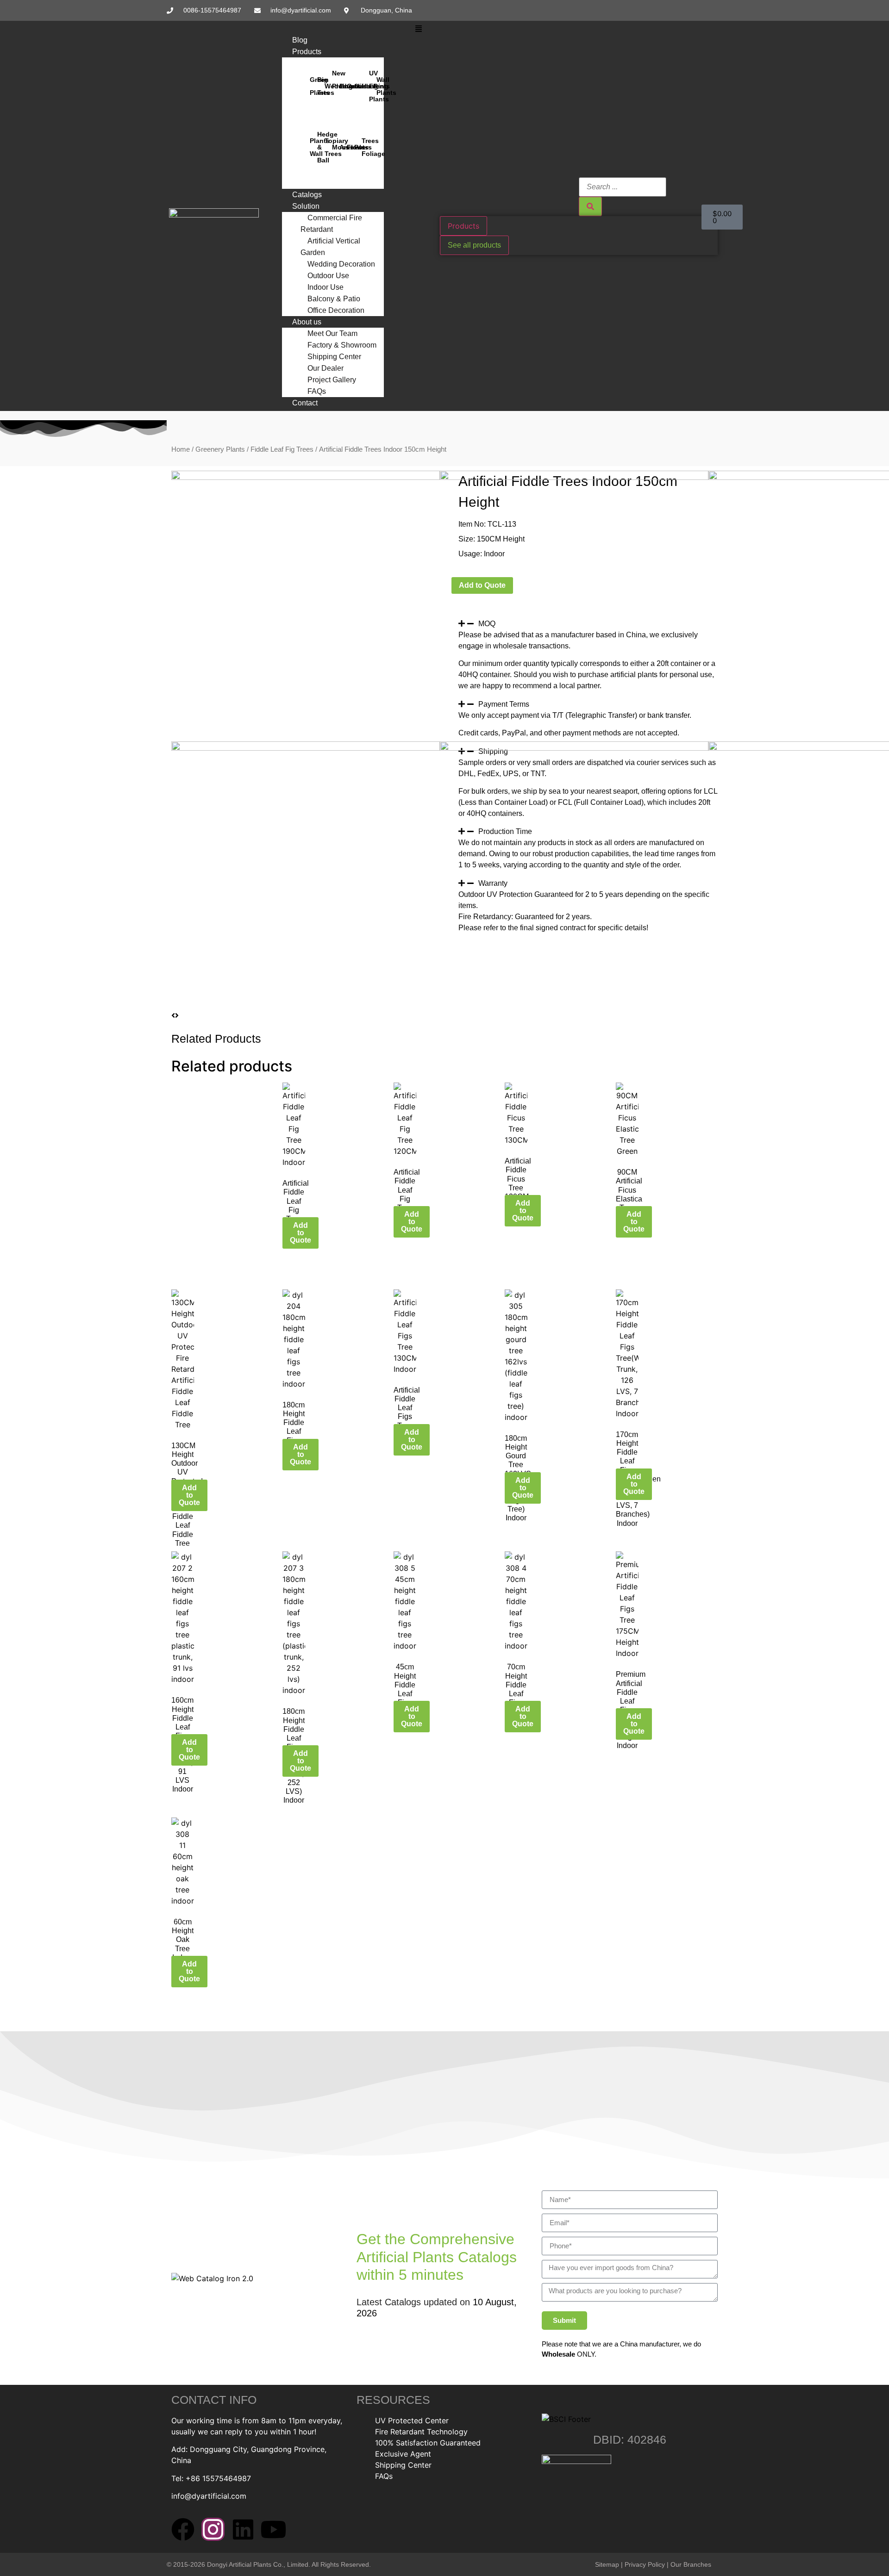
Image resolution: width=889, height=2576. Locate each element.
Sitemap (607, 2564)
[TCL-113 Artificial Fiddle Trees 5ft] (306, 477)
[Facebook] (183, 2529)
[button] (419, 29)
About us (307, 322)
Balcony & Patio (334, 299)
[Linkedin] (243, 2529)
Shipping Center (334, 357)
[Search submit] (590, 206)
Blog (300, 40)
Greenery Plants (220, 449)
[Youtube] (273, 2529)
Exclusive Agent (403, 2454)
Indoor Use (326, 287)
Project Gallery (332, 380)
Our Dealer (326, 368)
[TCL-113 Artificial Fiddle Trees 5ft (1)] (574, 477)
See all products (474, 245)
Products (307, 52)
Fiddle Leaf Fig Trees (282, 449)
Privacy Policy (645, 2564)
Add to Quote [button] (301, 1233)
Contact (305, 403)
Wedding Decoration (341, 264)
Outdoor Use (328, 276)
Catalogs (307, 195)
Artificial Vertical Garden (330, 247)
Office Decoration (336, 310)
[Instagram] (213, 2529)
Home (181, 449)
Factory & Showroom (342, 345)
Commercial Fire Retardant (331, 224)
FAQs (317, 391)
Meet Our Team (332, 333)
